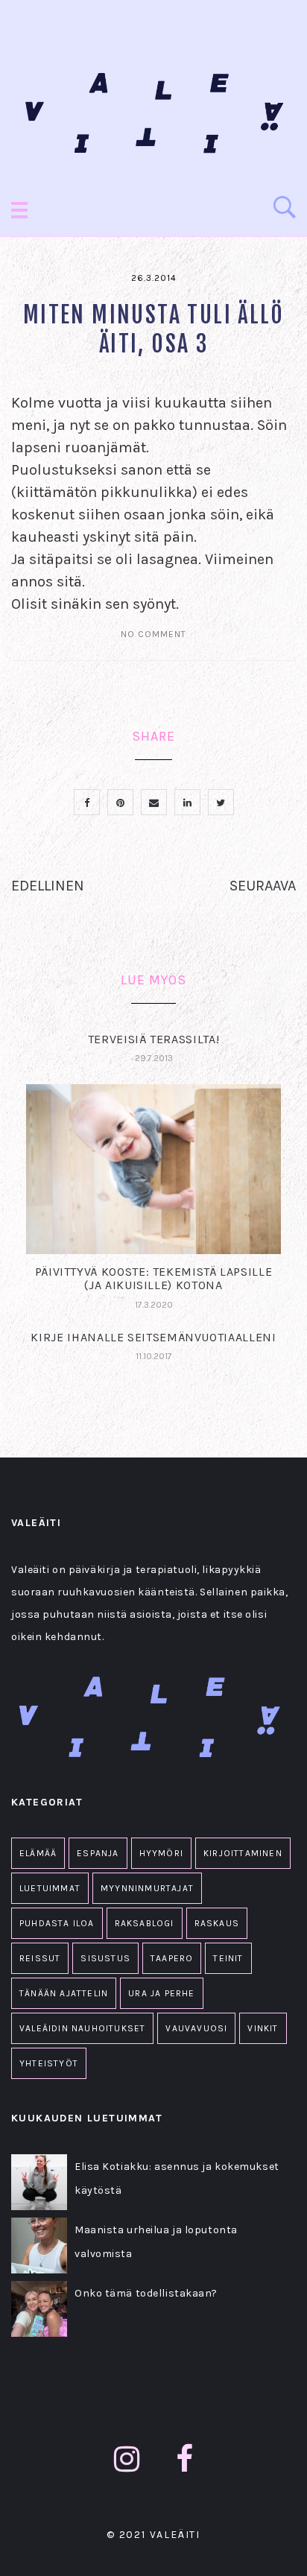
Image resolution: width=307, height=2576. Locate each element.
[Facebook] (185, 2459)
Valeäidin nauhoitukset (82, 2028)
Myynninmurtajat (147, 1888)
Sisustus (105, 1958)
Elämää (38, 1853)
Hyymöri (161, 1853)
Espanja (98, 1853)
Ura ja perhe (161, 1993)
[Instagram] (127, 2459)
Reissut (40, 1958)
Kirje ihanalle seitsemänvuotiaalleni (153, 1337)
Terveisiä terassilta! (153, 1039)
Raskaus (217, 1923)
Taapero (172, 1958)
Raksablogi (145, 1923)
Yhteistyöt (49, 2063)
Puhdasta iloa (57, 1923)
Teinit (228, 1958)
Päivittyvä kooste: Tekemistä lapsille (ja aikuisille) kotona (154, 1278)
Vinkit (263, 2028)
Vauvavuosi (196, 2028)
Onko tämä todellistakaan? (146, 2293)
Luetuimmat (50, 1888)
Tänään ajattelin (64, 1993)
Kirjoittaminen (243, 1853)
